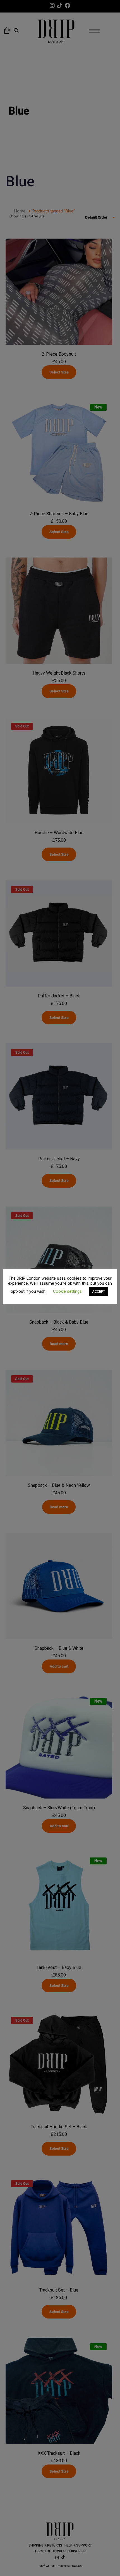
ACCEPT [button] (99, 1291)
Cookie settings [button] (67, 1291)
